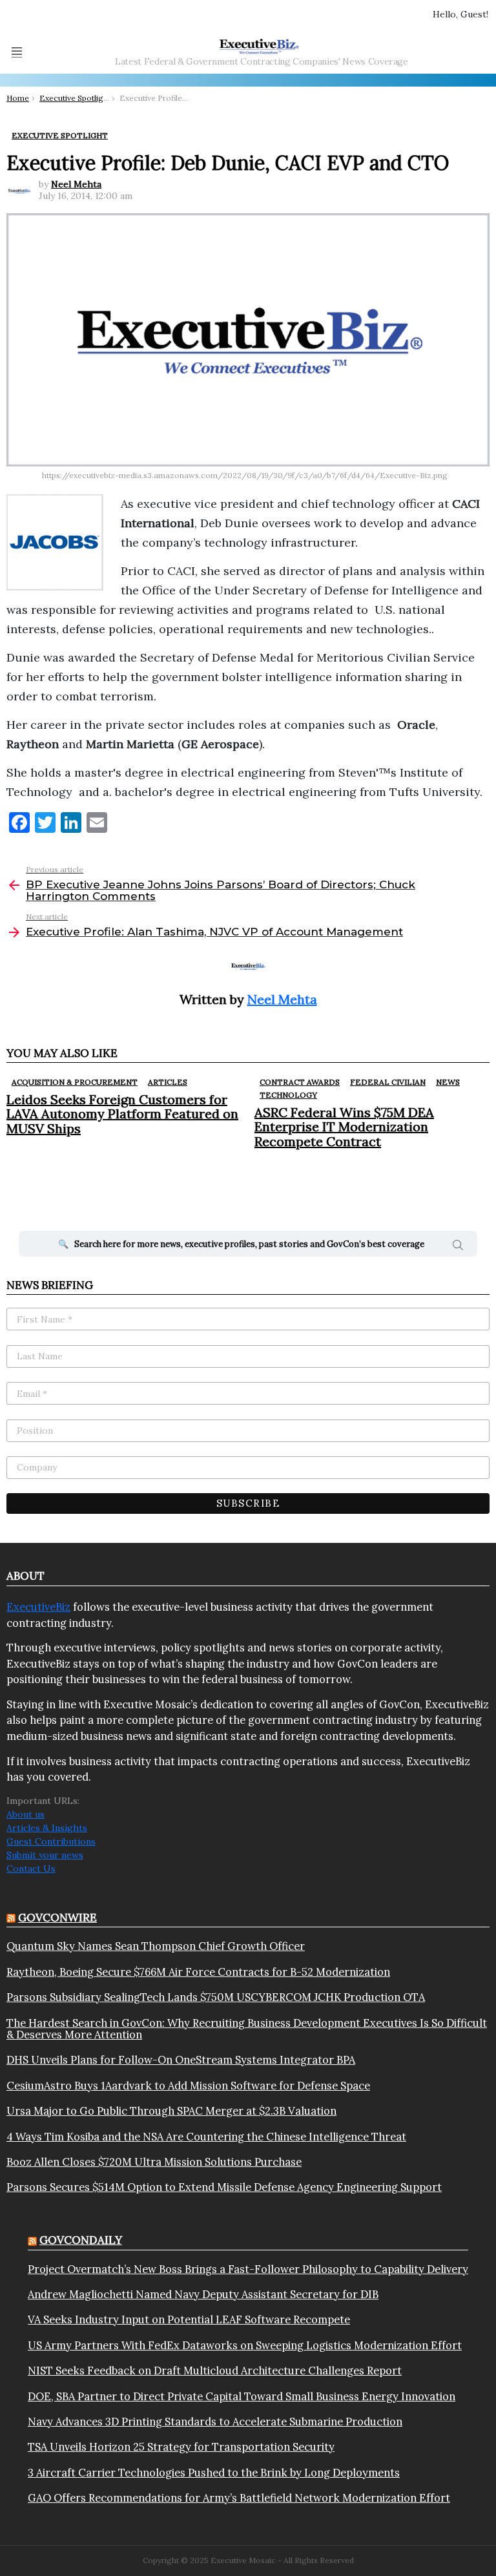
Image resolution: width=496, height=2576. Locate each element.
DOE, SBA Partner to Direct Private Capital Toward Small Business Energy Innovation (242, 2396)
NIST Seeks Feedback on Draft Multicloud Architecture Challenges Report (215, 2371)
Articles (168, 1082)
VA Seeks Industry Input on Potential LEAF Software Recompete (189, 2319)
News (448, 1082)
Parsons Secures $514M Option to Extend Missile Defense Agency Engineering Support (224, 2187)
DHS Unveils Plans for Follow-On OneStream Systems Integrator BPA (181, 2060)
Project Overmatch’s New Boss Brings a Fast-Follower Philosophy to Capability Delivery (248, 2269)
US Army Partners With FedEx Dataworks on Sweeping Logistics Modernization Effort (245, 2345)
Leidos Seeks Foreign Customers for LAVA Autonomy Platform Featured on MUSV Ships (122, 1114)
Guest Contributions (51, 1841)
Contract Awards (300, 1082)
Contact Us (31, 1869)
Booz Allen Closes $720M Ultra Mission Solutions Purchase (154, 2162)
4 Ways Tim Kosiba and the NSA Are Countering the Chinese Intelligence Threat (206, 2137)
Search (458, 1247)
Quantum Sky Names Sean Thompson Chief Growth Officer (156, 1946)
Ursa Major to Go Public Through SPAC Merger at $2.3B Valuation (171, 2111)
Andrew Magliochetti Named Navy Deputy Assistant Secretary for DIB (203, 2294)
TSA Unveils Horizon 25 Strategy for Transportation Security (181, 2447)
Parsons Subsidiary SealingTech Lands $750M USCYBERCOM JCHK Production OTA (216, 1997)
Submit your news (45, 1855)
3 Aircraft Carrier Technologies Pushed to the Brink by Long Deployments (214, 2473)
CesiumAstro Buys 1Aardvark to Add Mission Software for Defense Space (188, 2086)
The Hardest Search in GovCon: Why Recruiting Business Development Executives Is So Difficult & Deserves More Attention (247, 2029)
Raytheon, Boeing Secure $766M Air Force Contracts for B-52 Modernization (198, 1972)
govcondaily (81, 2240)
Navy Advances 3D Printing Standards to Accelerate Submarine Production (215, 2422)
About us (26, 1814)
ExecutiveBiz (38, 1607)
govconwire (57, 1918)
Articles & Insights (47, 1828)
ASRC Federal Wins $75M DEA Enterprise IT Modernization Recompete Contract (344, 1126)
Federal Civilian (388, 1082)
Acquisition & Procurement (75, 1082)
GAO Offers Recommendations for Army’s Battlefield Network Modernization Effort (239, 2498)
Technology (288, 1095)
